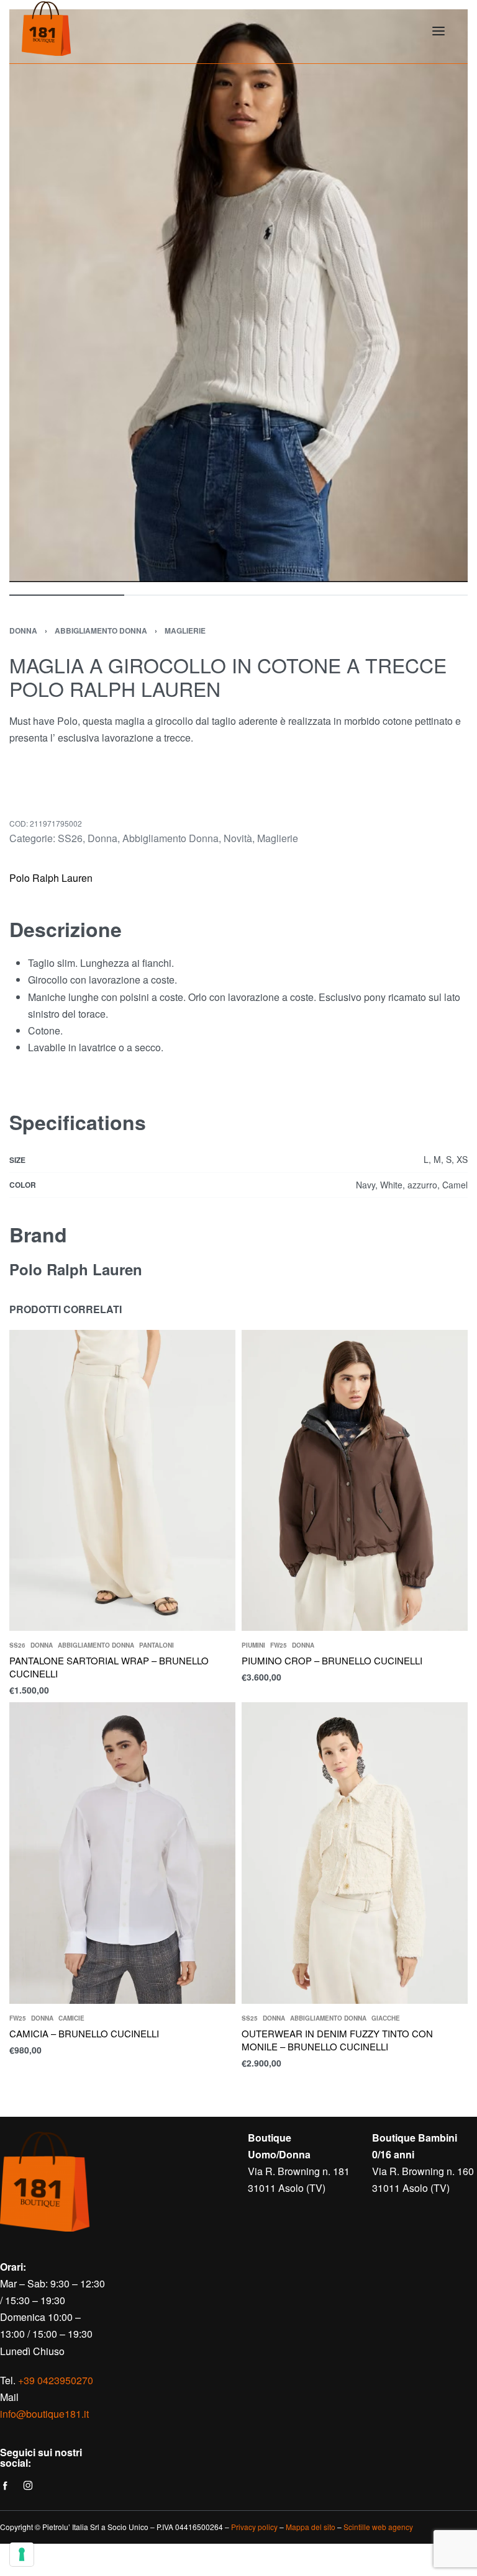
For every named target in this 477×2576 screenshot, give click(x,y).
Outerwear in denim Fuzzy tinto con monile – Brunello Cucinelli (337, 2040)
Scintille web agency (378, 2527)
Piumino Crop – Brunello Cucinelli (332, 1660)
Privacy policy (254, 2527)
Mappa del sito (311, 2527)
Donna (23, 631)
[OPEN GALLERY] (238, 296)
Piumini (253, 1645)
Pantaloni (157, 1645)
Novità (238, 838)
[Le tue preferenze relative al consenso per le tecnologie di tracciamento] (22, 2554)
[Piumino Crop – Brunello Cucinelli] (355, 1480)
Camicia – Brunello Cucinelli (84, 2033)
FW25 (279, 1645)
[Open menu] (438, 31)
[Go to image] (67, 595)
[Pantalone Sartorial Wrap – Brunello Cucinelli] (122, 1480)
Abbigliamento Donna (101, 631)
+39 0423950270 (56, 2380)
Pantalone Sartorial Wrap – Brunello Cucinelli (109, 1667)
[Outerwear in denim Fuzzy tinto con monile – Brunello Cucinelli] (355, 1853)
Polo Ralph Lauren (51, 878)
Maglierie (185, 631)
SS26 (70, 838)
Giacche (386, 2018)
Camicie (71, 2018)
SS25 (250, 2018)
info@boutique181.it (44, 2414)
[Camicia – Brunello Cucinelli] (122, 1853)
